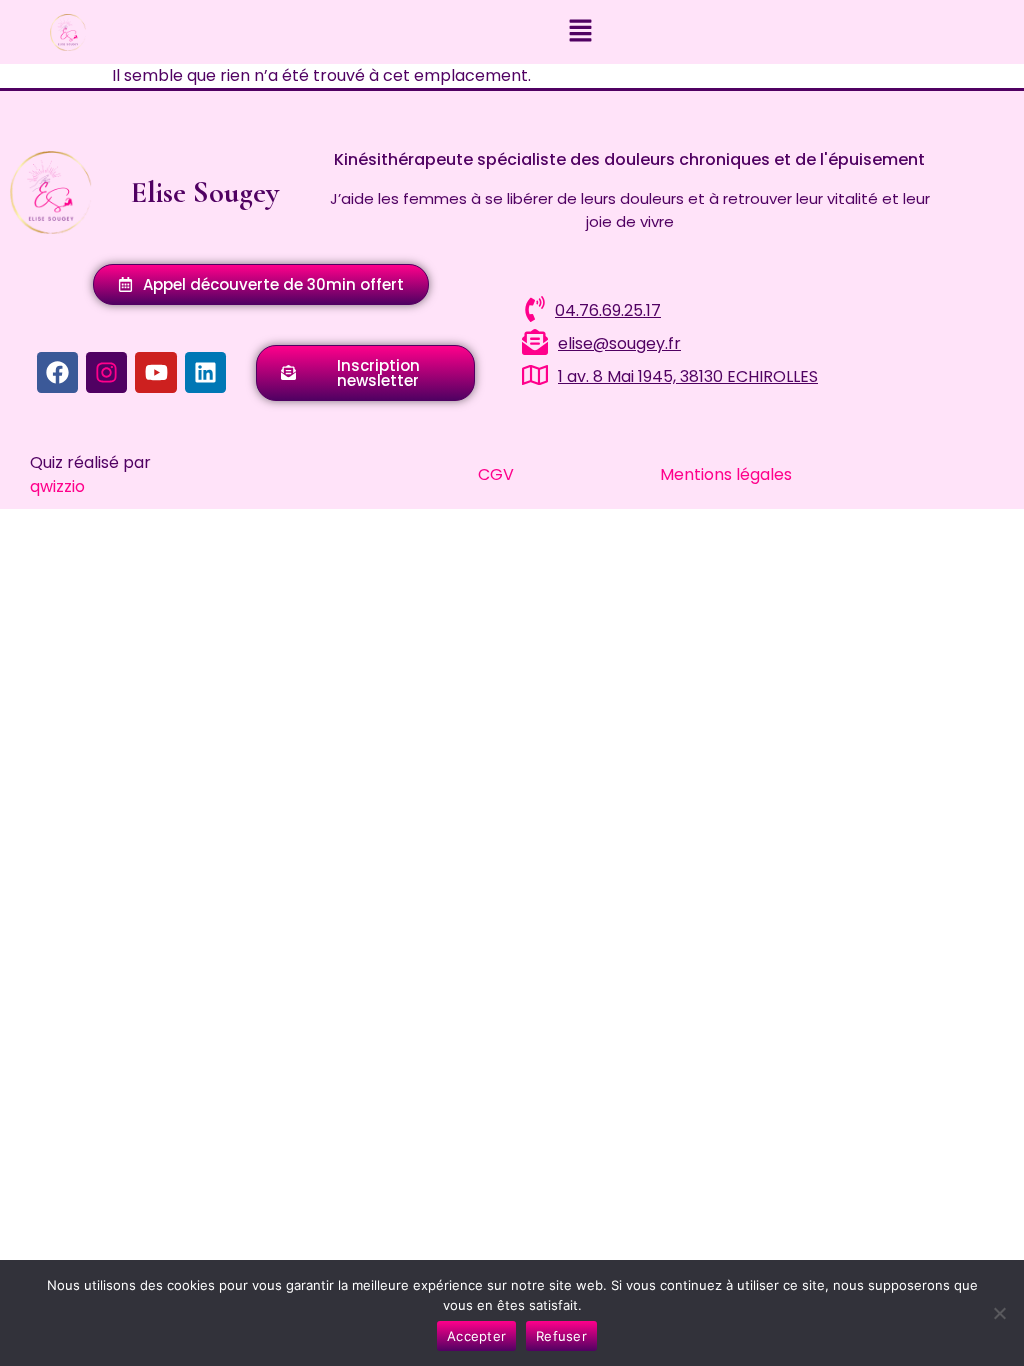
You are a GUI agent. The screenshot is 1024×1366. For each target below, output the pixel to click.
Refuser (561, 1336)
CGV (496, 474)
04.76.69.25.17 (608, 310)
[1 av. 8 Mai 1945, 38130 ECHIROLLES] (535, 375)
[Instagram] (106, 372)
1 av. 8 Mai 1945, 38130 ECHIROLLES (688, 376)
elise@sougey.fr (619, 343)
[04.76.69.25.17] (535, 309)
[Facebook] (57, 372)
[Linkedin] (205, 372)
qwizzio (57, 486)
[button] (580, 32)
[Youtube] (155, 372)
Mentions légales (726, 474)
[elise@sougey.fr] (535, 342)
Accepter (476, 1336)
